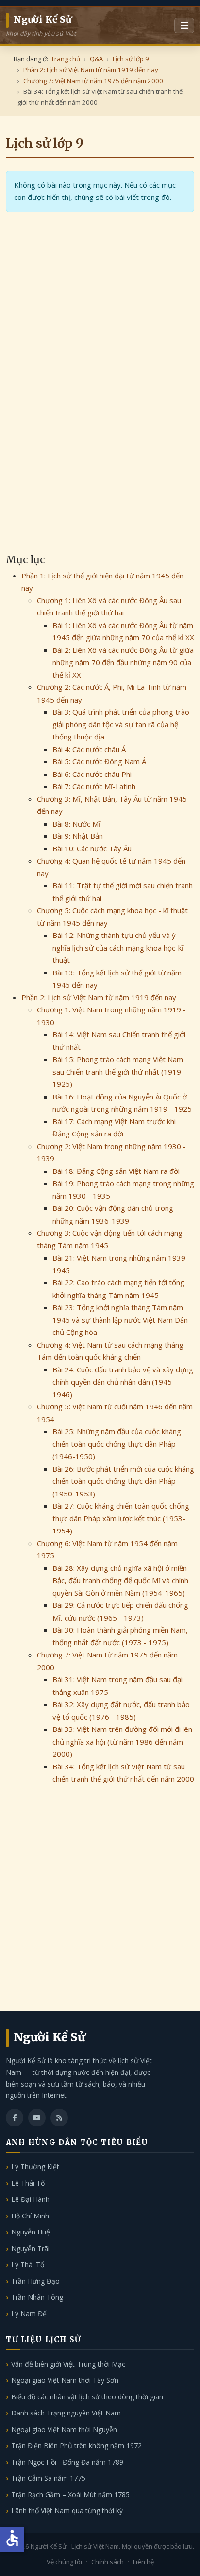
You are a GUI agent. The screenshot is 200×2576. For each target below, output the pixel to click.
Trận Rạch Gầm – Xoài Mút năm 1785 (70, 2495)
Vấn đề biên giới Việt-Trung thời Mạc (68, 2364)
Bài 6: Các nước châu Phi (92, 774)
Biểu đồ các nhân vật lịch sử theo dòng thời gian (87, 2397)
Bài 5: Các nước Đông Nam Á (99, 761)
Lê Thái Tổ (28, 2183)
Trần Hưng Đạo (35, 2281)
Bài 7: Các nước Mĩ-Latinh (94, 786)
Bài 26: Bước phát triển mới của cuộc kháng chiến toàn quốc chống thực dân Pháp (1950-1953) (123, 1481)
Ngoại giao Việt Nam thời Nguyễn (64, 2429)
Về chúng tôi (64, 2562)
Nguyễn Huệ (31, 2232)
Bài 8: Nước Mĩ (76, 824)
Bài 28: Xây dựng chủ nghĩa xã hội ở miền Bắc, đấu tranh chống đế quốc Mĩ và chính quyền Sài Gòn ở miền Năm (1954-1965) (120, 1580)
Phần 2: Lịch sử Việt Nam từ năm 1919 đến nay (99, 997)
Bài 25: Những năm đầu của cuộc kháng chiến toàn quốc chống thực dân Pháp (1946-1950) (117, 1444)
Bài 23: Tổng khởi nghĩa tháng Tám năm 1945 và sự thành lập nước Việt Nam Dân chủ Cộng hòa (120, 1320)
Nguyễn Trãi (30, 2248)
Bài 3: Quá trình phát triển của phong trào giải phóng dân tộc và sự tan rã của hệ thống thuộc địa (121, 724)
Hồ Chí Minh (30, 2216)
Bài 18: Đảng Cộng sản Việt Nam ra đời (116, 1171)
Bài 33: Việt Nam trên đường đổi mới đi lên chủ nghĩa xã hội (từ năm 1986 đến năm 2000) (122, 1741)
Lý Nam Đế (29, 2314)
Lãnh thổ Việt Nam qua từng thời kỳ (67, 2511)
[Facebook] (15, 2118)
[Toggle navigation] (184, 26)
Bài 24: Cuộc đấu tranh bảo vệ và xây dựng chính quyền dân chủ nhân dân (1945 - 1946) (123, 1382)
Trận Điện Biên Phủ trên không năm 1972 (76, 2445)
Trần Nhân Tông (37, 2297)
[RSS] (59, 2118)
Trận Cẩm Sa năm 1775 (48, 2478)
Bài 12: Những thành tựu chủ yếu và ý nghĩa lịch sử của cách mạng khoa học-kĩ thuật (118, 947)
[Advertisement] (100, 442)
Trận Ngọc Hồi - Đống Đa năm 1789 (67, 2462)
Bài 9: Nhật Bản (78, 836)
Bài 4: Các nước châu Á (89, 749)
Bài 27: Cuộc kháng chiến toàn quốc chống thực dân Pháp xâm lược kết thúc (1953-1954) (121, 1518)
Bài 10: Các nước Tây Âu (92, 848)
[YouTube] (37, 2118)
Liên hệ (143, 2562)
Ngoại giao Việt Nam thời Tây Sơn (65, 2380)
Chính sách (108, 2562)
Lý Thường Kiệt (35, 2167)
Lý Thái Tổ (28, 2264)
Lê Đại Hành (30, 2199)
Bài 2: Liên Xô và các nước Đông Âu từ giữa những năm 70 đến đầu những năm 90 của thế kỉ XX (123, 662)
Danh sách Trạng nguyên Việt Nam (66, 2413)
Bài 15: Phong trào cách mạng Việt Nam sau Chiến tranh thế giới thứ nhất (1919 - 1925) (119, 1072)
